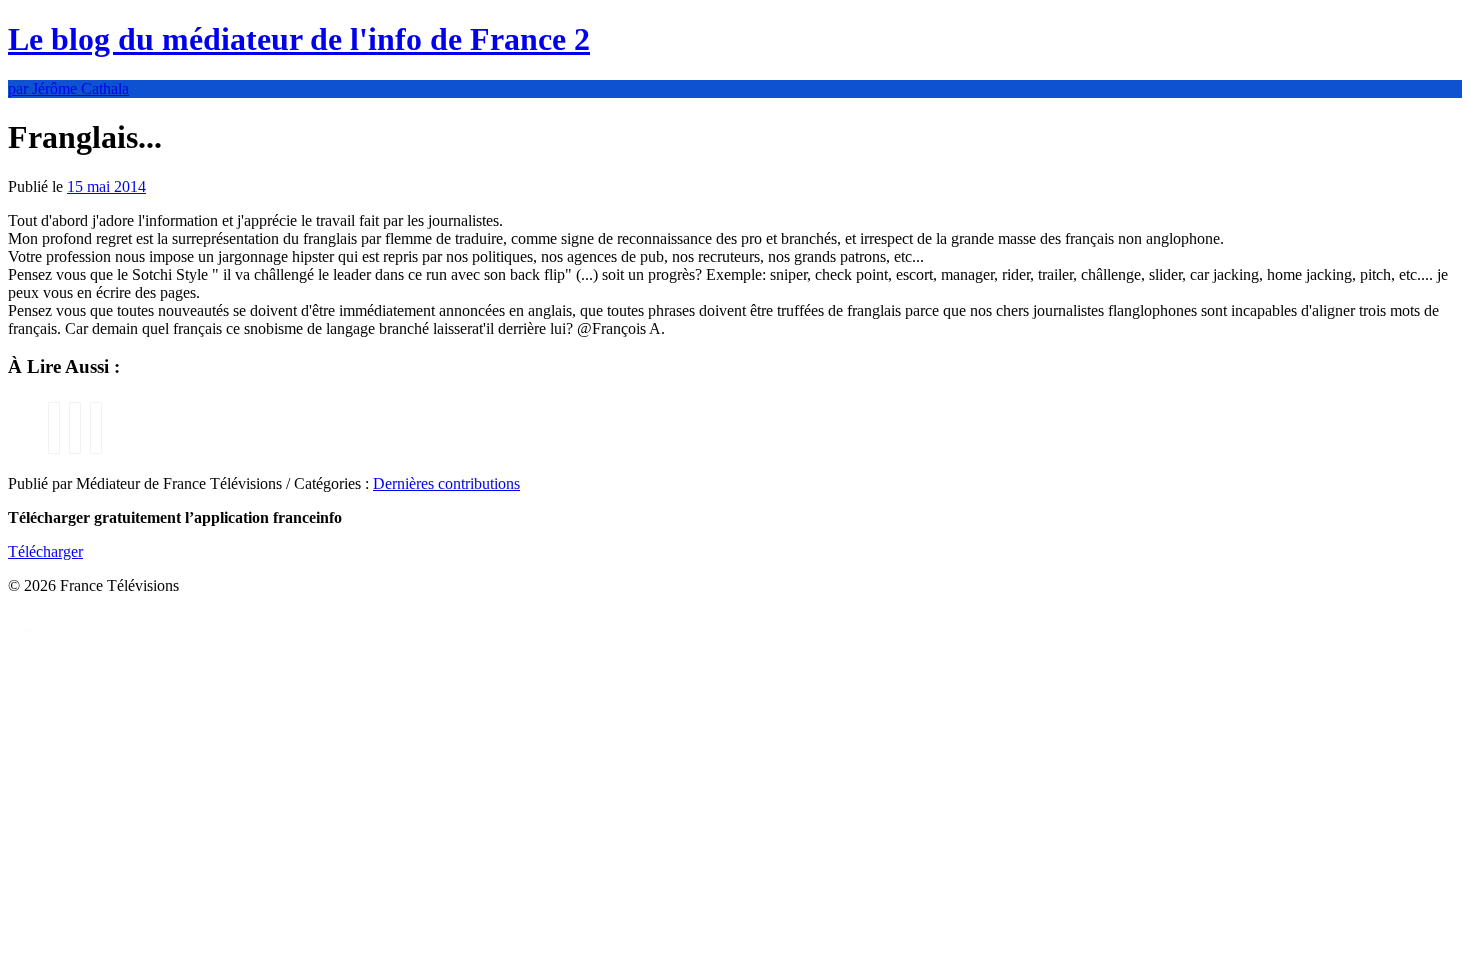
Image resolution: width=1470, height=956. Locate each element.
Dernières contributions (446, 483)
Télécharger (45, 551)
